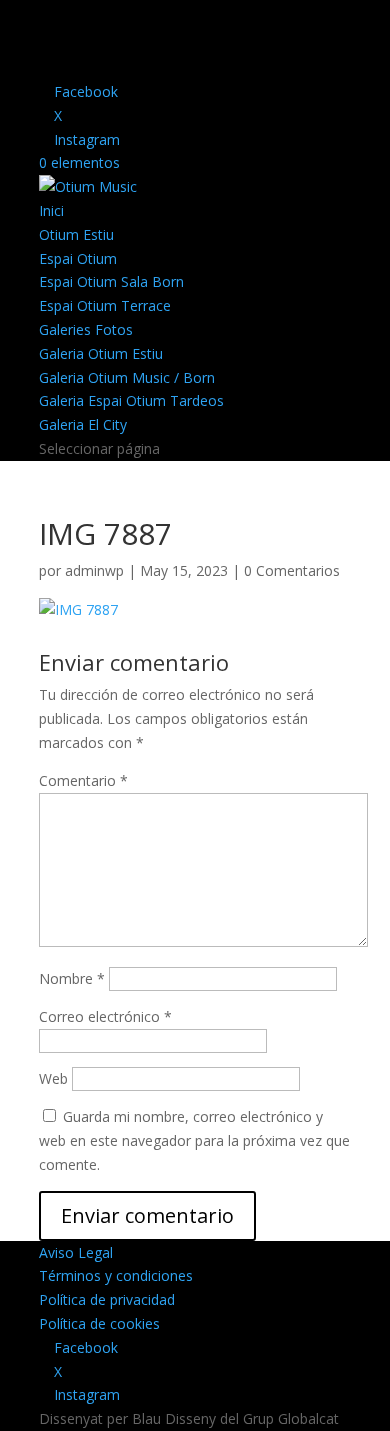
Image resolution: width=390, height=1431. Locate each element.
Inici (51, 210)
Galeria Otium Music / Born (127, 377)
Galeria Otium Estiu (101, 353)
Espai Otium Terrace (105, 305)
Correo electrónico (105, 1016)
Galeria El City (83, 424)
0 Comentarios (292, 570)
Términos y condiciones (116, 1275)
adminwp (94, 570)
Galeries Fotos (86, 329)
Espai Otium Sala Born (111, 281)
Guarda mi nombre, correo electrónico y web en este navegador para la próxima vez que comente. (194, 1140)
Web (53, 1078)
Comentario (83, 780)
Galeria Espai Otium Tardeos (131, 400)
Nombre (72, 978)
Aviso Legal (76, 1252)
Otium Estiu (76, 234)
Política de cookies (99, 1323)
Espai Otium (78, 258)
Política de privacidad (107, 1299)
